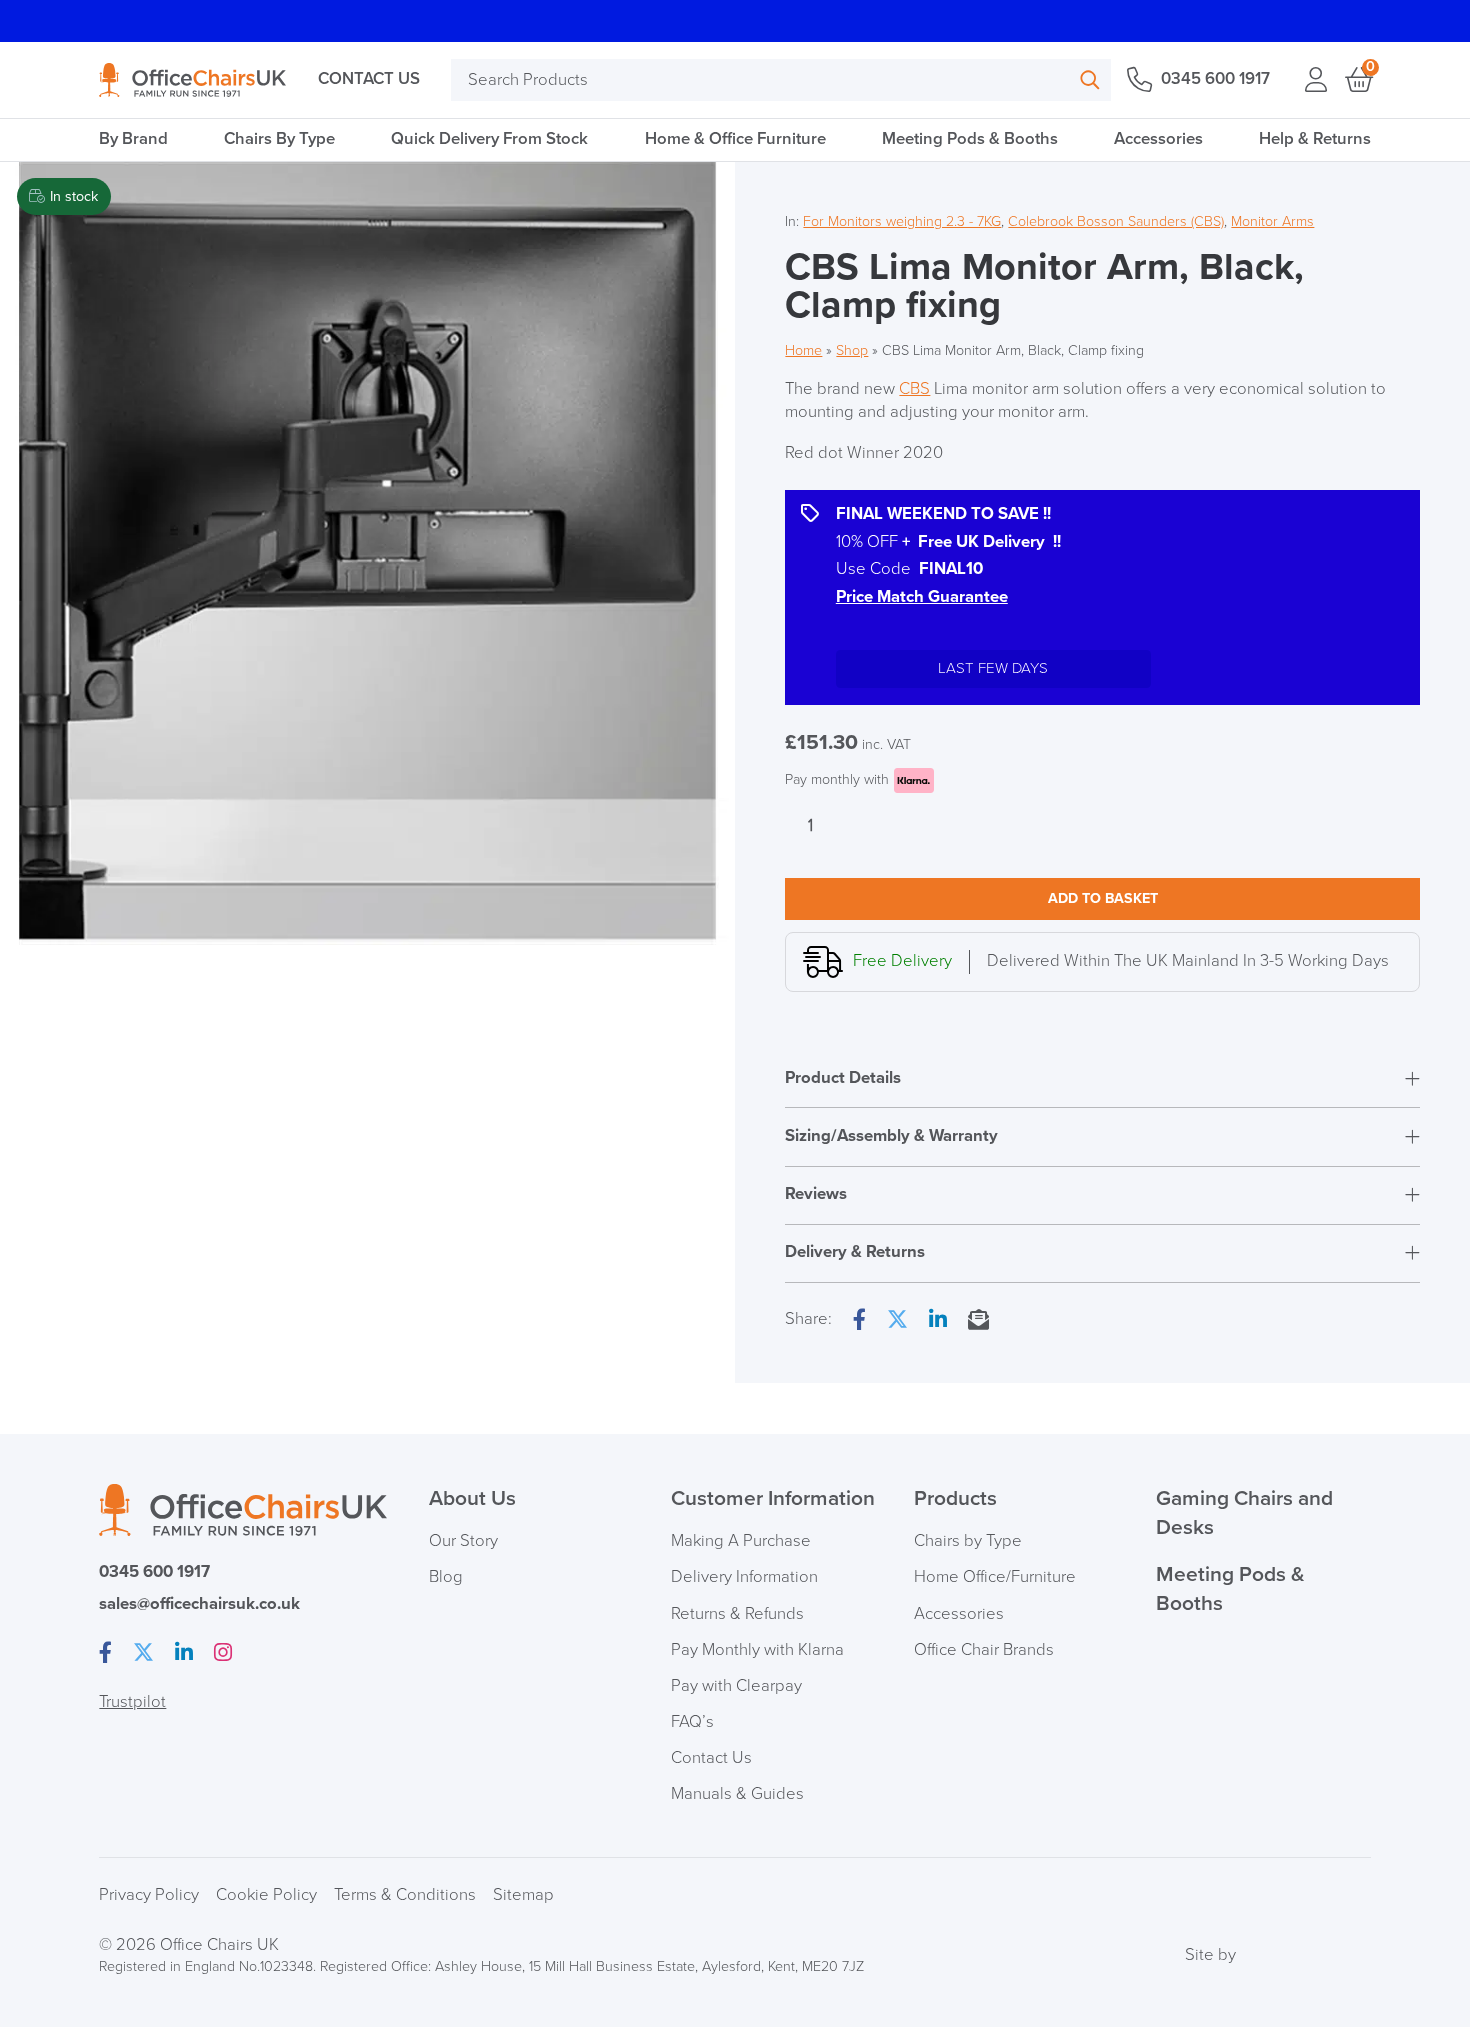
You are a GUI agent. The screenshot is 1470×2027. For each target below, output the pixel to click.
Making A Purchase (741, 1541)
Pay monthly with (837, 779)
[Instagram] (223, 1654)
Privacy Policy (149, 1895)
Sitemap (523, 1895)
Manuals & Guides (737, 1794)
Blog (446, 1577)
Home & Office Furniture (735, 139)
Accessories (1158, 139)
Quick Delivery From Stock (489, 139)
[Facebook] (859, 1321)
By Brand (133, 139)
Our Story (463, 1541)
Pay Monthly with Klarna (757, 1650)
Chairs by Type (968, 1541)
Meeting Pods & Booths (970, 139)
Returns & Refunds (737, 1614)
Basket (1357, 80)
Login (1315, 80)
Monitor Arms (1272, 221)
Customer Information (773, 1498)
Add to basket (1103, 898)
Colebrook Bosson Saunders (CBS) (1116, 221)
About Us (472, 1498)
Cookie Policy (266, 1895)
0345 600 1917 (1215, 79)
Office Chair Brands (984, 1650)
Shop (852, 350)
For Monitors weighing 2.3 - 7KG (902, 221)
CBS (914, 389)
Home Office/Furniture (995, 1577)
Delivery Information (744, 1577)
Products (955, 1498)
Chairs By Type (279, 139)
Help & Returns (1315, 139)
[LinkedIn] (938, 1321)
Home (803, 350)
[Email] (978, 1321)
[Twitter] (897, 1321)
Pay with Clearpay (736, 1686)
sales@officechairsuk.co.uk (199, 1604)
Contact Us (369, 79)
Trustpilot (132, 1702)
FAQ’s (692, 1722)
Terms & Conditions (405, 1895)
